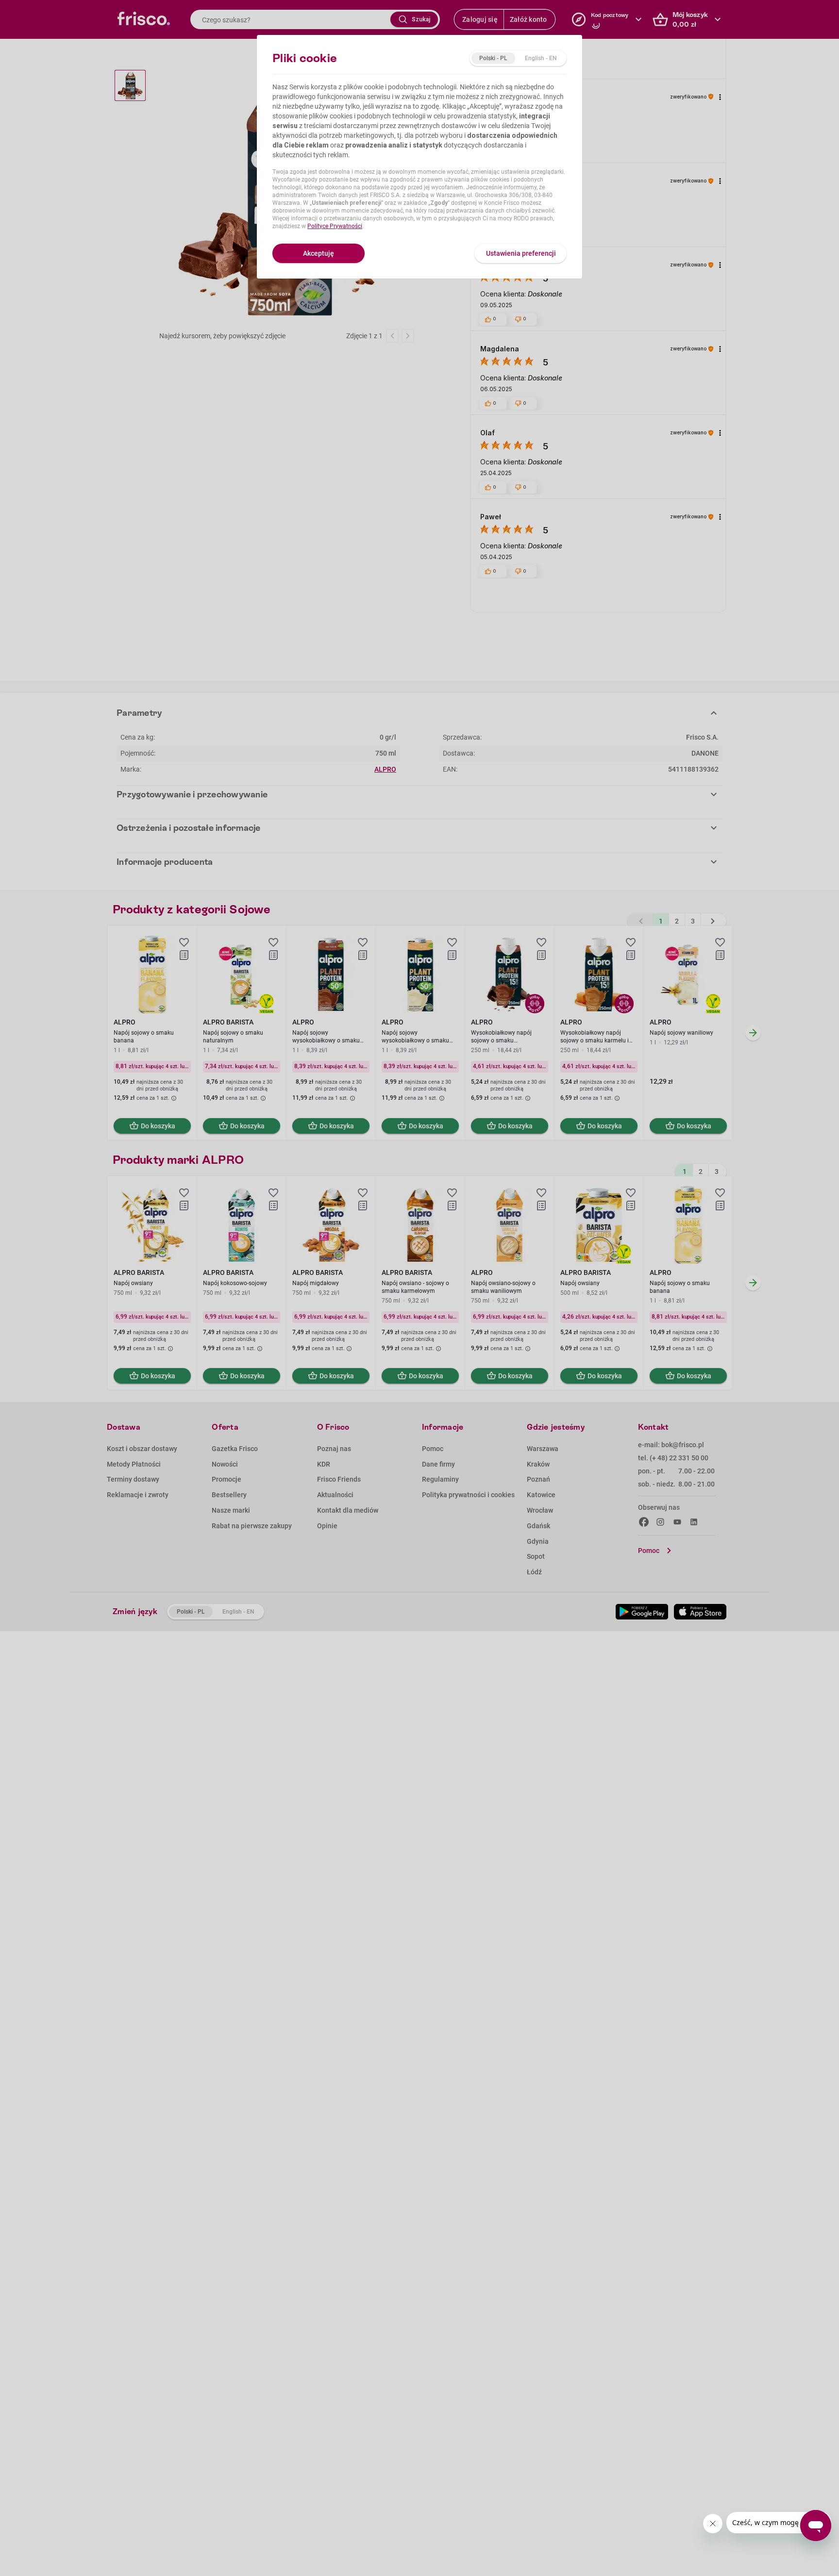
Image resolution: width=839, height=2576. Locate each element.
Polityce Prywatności (335, 226)
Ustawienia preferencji (521, 253)
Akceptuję (319, 253)
